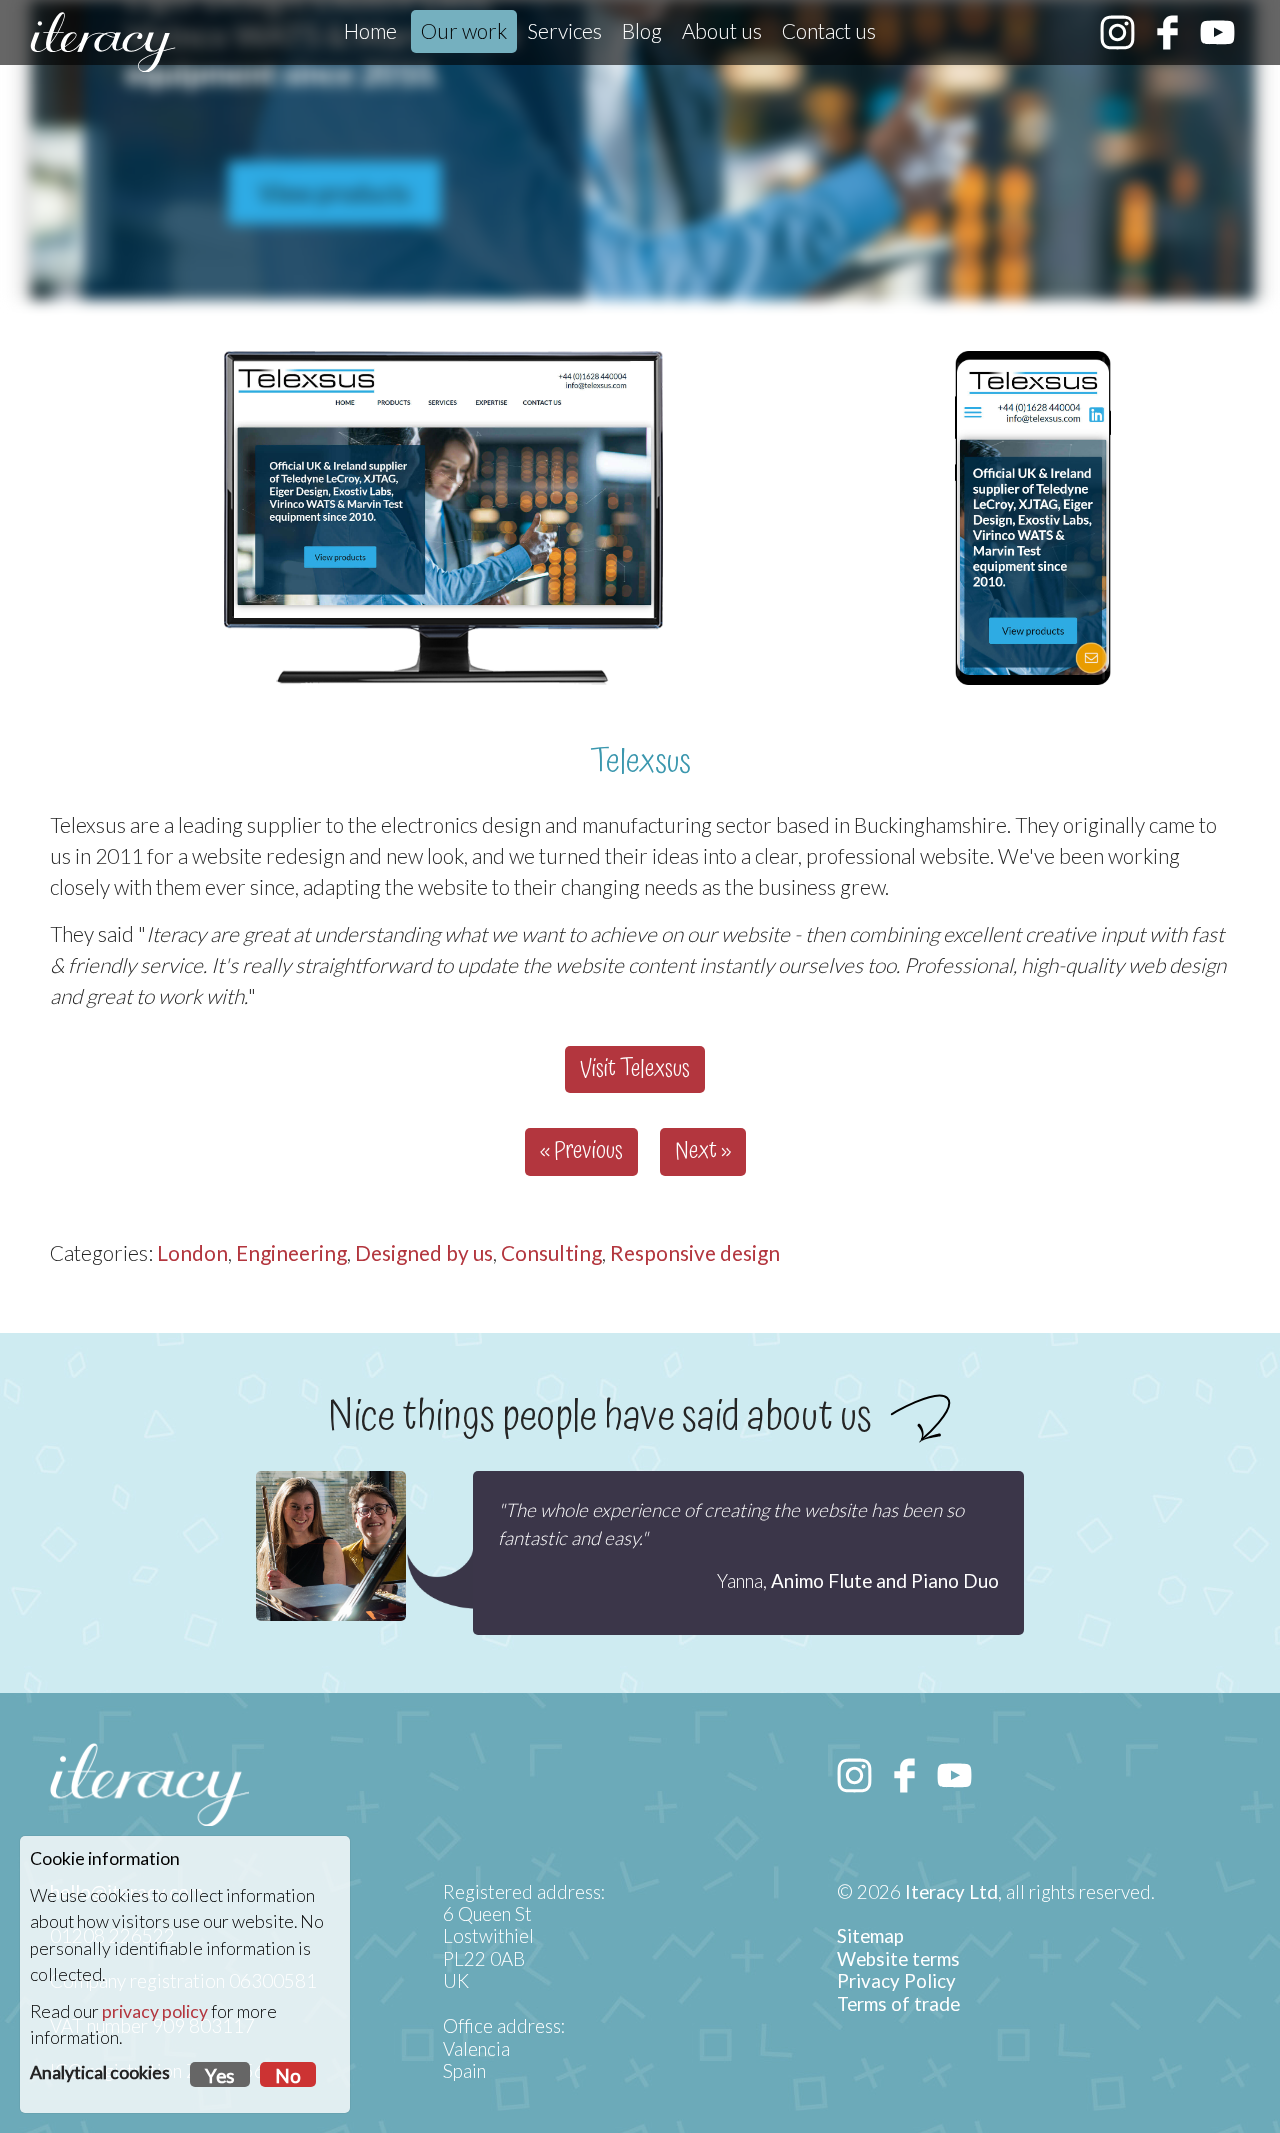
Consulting (551, 1252)
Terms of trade (898, 2004)
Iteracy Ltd (951, 1892)
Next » (703, 1151)
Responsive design (695, 1252)
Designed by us (424, 1252)
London (192, 1252)
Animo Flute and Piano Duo (885, 1581)
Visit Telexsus (635, 1069)
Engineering (291, 1252)
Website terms (898, 1959)
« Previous (581, 1151)
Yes (220, 2076)
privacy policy (155, 2011)
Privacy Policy (896, 1981)
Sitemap (870, 1936)
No (288, 2076)
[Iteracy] (103, 42)
